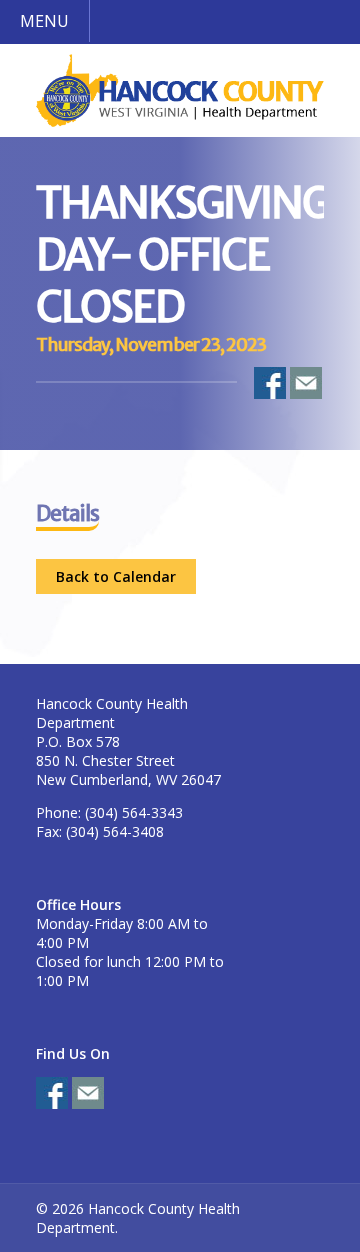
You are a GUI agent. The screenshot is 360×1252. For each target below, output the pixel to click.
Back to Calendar (116, 576)
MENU (44, 21)
